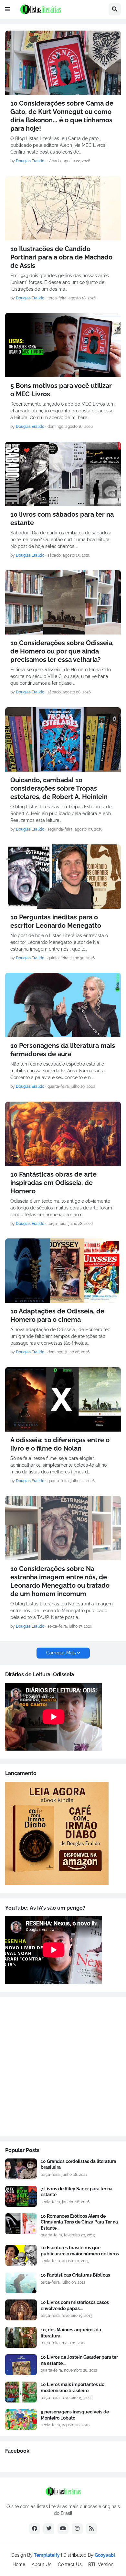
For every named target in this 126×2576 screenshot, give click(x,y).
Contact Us (70, 2564)
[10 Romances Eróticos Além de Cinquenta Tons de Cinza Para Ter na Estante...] (21, 2224)
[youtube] (63, 2529)
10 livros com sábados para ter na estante (62, 519)
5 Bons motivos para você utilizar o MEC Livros (61, 390)
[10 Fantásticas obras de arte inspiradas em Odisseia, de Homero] (63, 1134)
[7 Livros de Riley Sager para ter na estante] (21, 2196)
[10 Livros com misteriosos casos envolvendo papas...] (21, 2310)
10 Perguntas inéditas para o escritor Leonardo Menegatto (56, 921)
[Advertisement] (63, 2066)
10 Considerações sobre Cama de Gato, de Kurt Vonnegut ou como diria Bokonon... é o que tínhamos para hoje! (62, 116)
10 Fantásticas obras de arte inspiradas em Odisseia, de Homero (53, 1183)
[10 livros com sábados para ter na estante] (63, 474)
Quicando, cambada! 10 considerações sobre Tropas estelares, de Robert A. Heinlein (59, 788)
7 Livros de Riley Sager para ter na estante (77, 2192)
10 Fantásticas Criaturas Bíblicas (75, 2275)
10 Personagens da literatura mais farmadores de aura (63, 1050)
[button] (8, 9)
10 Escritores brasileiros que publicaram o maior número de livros (80, 2251)
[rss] (91, 2529)
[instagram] (77, 2529)
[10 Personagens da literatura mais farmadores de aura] (63, 1005)
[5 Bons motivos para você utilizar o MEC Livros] (63, 345)
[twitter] (49, 2529)
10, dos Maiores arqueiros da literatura (71, 2333)
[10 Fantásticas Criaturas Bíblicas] (21, 2283)
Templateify (47, 2555)
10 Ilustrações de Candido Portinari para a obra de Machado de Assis (61, 257)
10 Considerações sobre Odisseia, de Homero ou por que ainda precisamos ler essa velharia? (62, 651)
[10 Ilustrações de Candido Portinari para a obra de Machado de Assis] (63, 208)
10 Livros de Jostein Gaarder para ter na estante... (79, 2360)
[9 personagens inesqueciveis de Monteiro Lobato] (21, 2419)
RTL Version (101, 2564)
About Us (42, 2564)
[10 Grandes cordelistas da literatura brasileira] (21, 2169)
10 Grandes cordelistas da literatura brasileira (79, 2164)
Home (19, 2564)
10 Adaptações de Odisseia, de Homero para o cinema (57, 1315)
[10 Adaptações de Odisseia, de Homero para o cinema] (63, 1271)
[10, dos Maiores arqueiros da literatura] (21, 2337)
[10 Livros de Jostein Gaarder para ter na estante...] (21, 2365)
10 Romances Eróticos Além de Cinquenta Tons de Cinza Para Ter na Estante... (79, 2222)
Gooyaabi (105, 2555)
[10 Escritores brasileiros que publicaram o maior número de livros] (21, 2255)
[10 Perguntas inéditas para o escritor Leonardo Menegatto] (63, 877)
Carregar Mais (61, 1653)
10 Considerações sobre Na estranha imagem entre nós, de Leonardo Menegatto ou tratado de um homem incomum (60, 1581)
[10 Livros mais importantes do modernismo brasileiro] (21, 2392)
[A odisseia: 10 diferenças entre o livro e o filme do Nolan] (63, 1399)
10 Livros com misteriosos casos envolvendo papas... (75, 2305)
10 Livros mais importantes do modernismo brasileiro (73, 2387)
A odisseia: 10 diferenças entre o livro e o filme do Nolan (60, 1444)
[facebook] (35, 2529)
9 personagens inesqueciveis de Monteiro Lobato (75, 2415)
